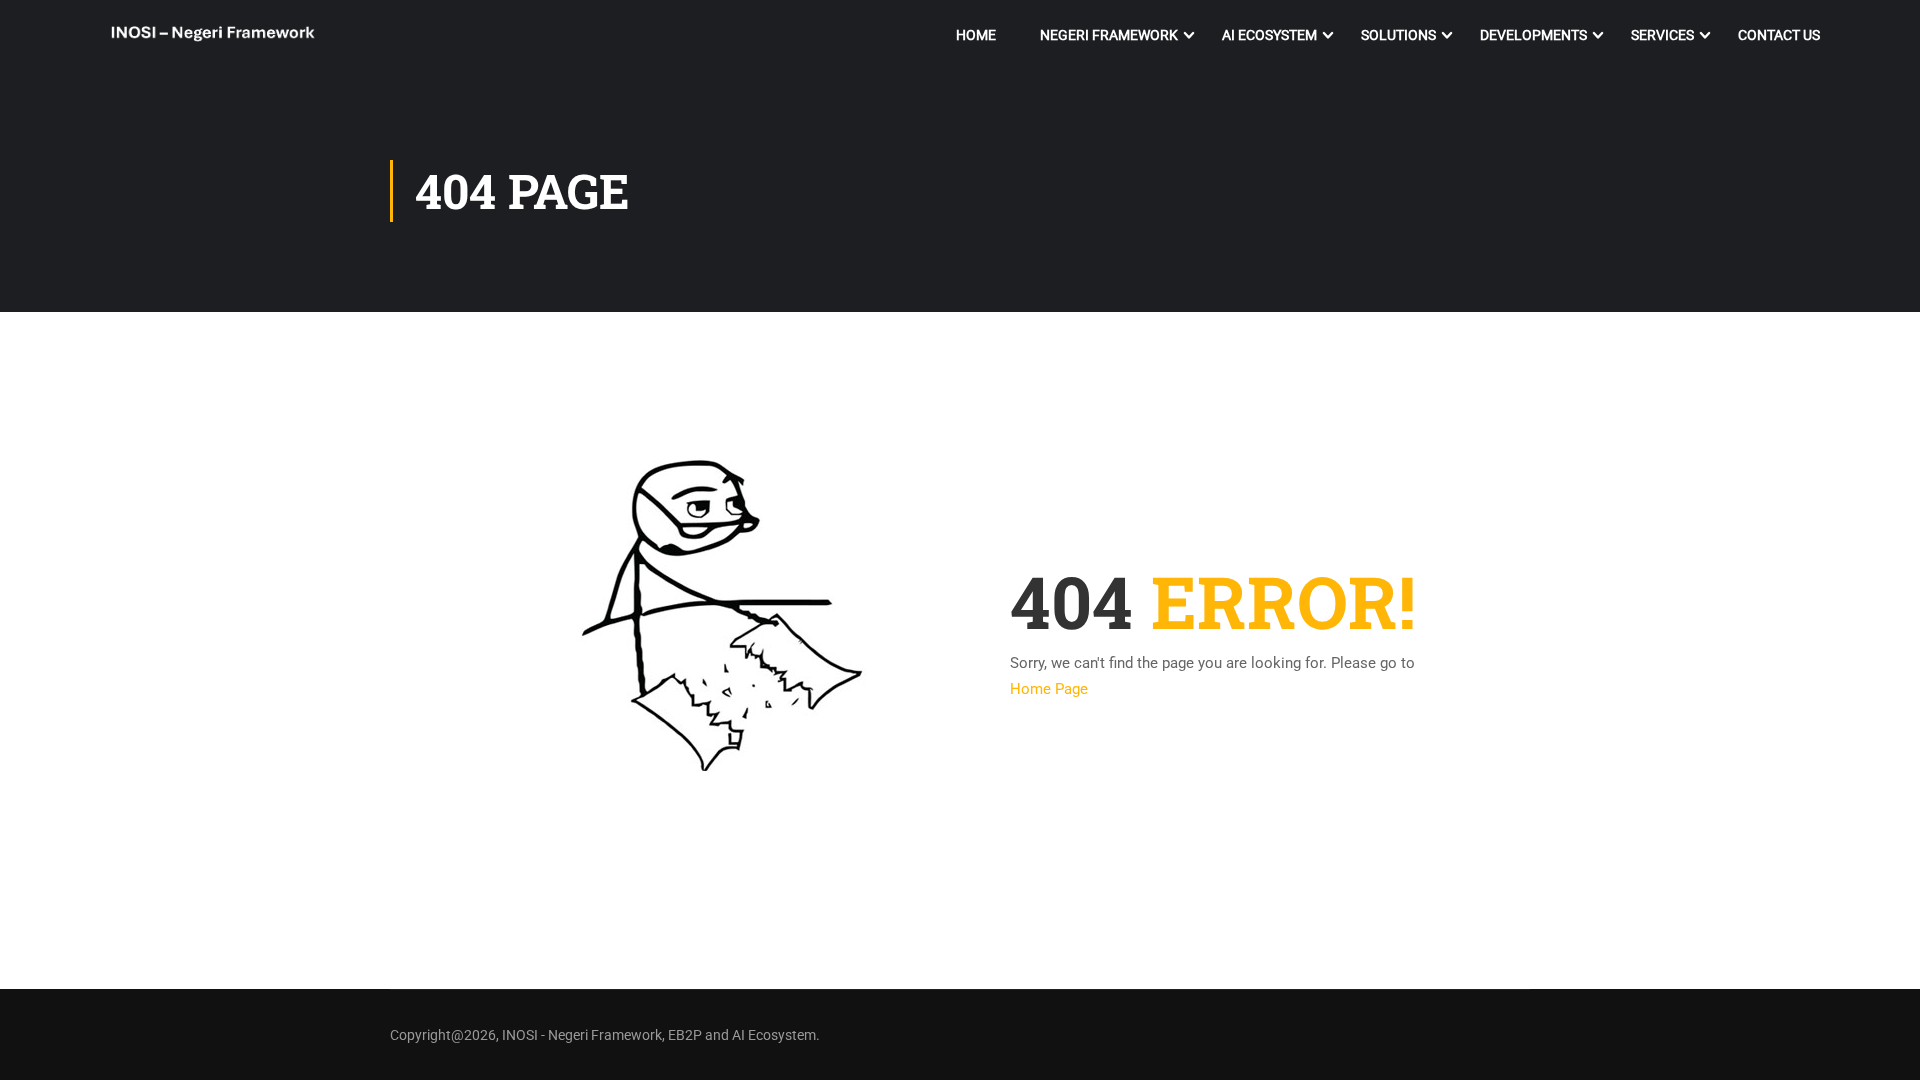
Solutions (1398, 35)
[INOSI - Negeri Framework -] (212, 35)
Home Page (1049, 689)
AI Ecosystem (1269, 35)
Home (976, 35)
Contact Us (1779, 35)
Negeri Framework (1109, 35)
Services (1662, 35)
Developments (1533, 35)
